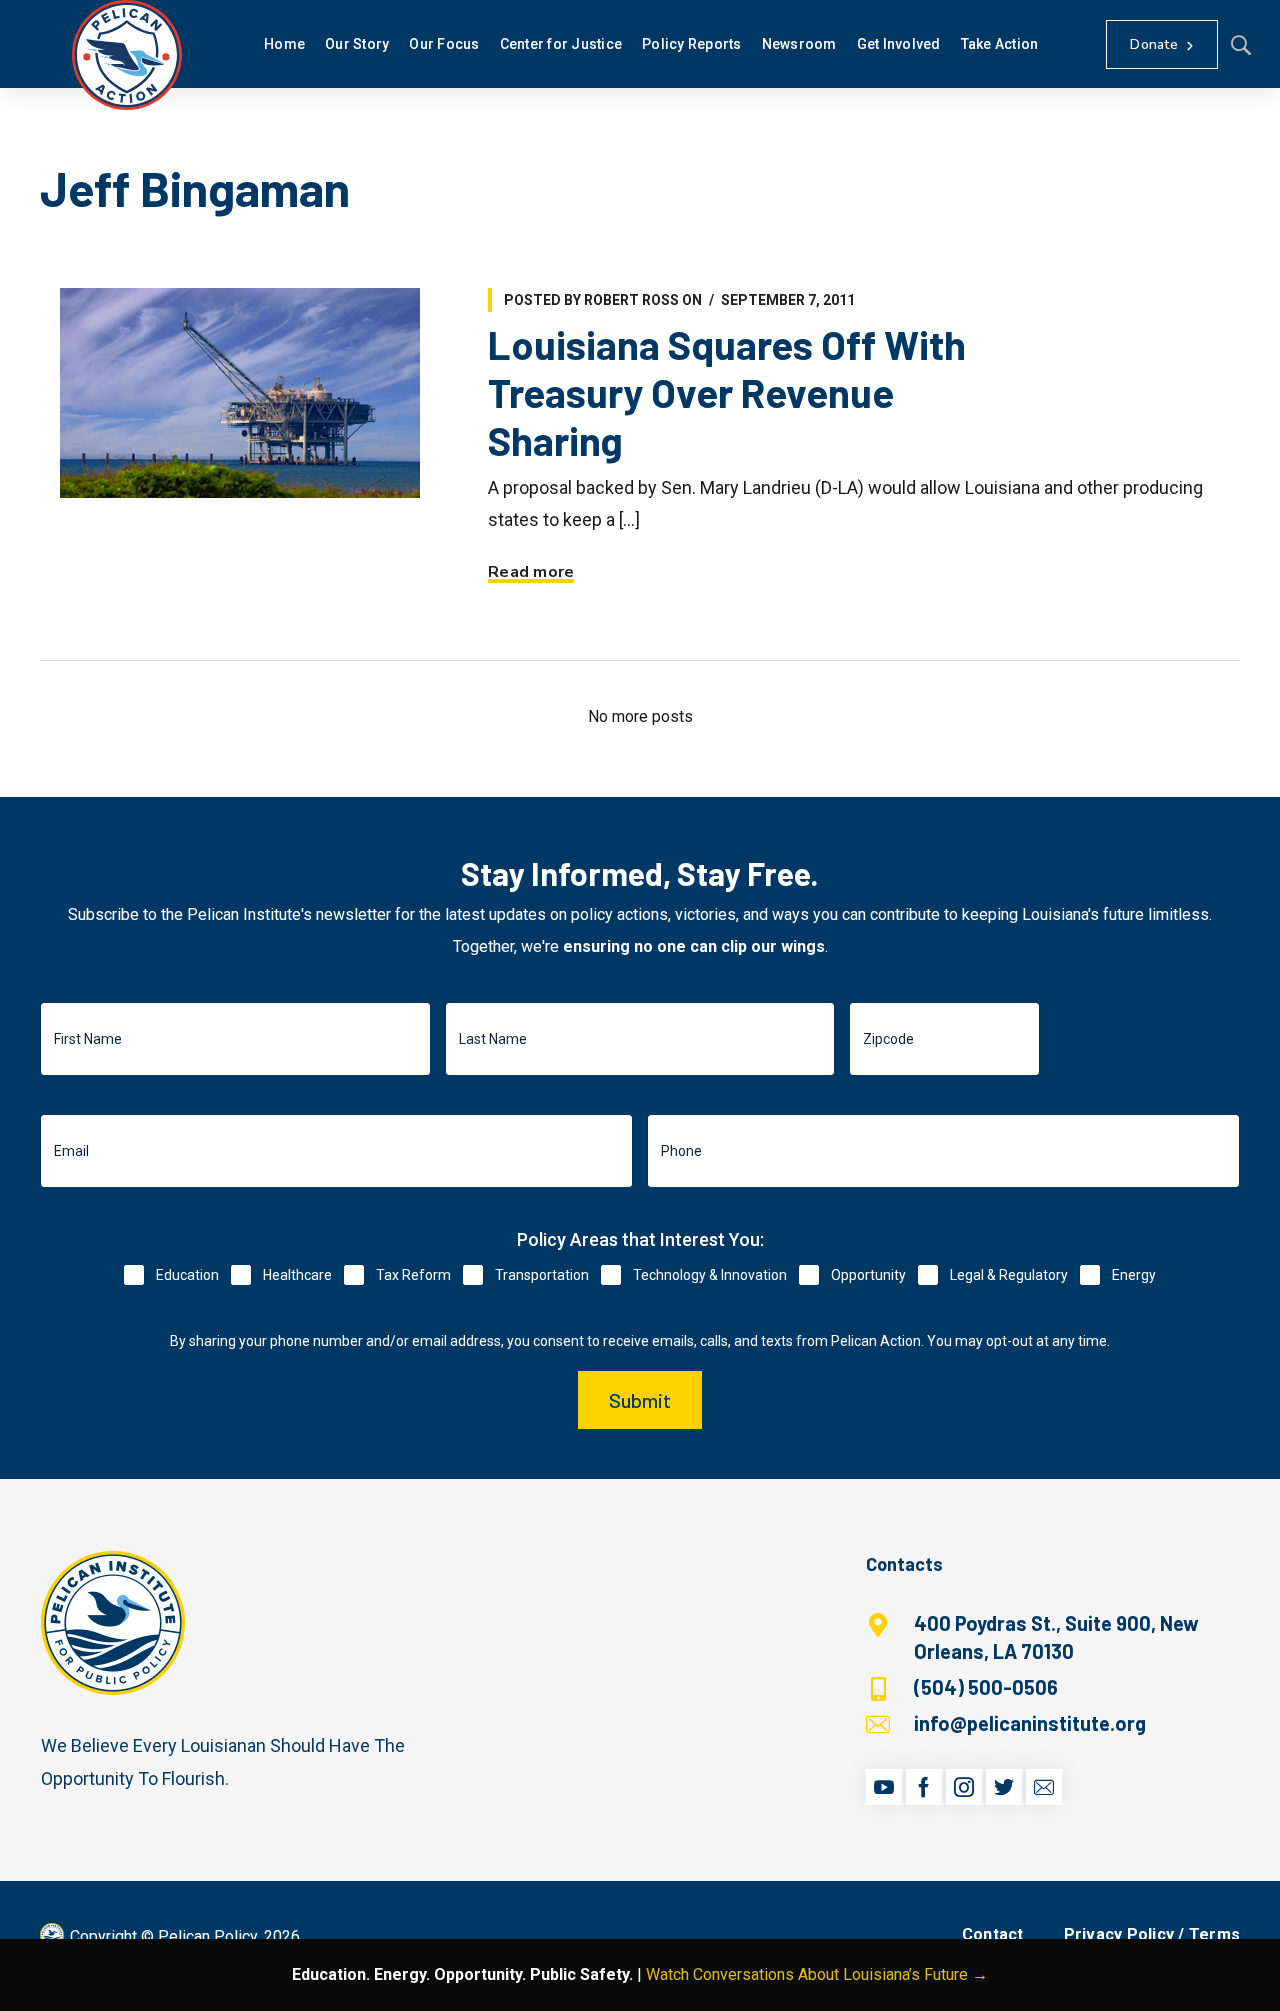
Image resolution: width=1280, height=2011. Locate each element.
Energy (1134, 1275)
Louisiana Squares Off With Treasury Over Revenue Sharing (727, 392)
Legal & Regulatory (1009, 1275)
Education (187, 1275)
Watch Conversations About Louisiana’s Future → (817, 1974)
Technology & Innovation (710, 1275)
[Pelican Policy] (127, 55)
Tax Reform (413, 1275)
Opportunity (868, 1275)
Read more (531, 572)
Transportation (542, 1275)
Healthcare (297, 1275)
